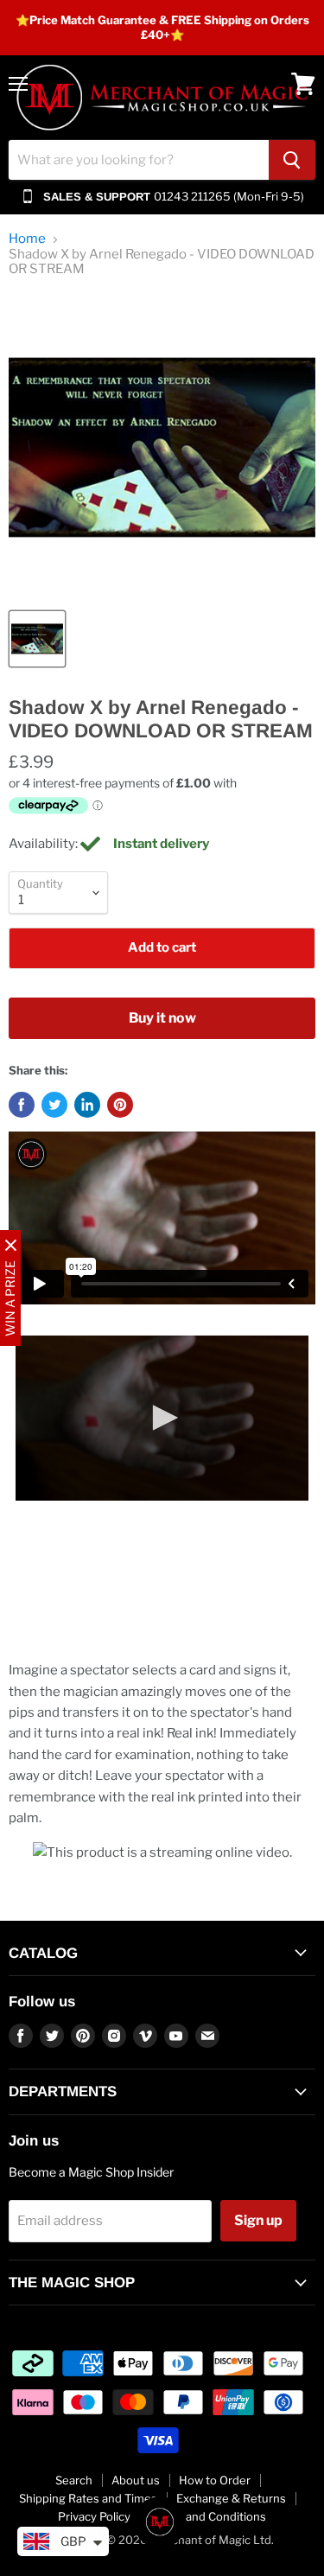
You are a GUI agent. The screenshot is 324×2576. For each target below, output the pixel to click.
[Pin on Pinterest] (120, 1105)
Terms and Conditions (208, 2516)
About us (136, 2480)
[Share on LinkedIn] (87, 1105)
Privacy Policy (94, 2516)
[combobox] (139, 160)
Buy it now (162, 1018)
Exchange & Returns (231, 2498)
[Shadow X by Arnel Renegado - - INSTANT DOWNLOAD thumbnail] (37, 639)
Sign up (258, 2220)
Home (27, 239)
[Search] (292, 160)
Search (74, 2480)
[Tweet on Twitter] (54, 1105)
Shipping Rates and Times (88, 2498)
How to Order (215, 2480)
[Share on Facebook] (22, 1105)
